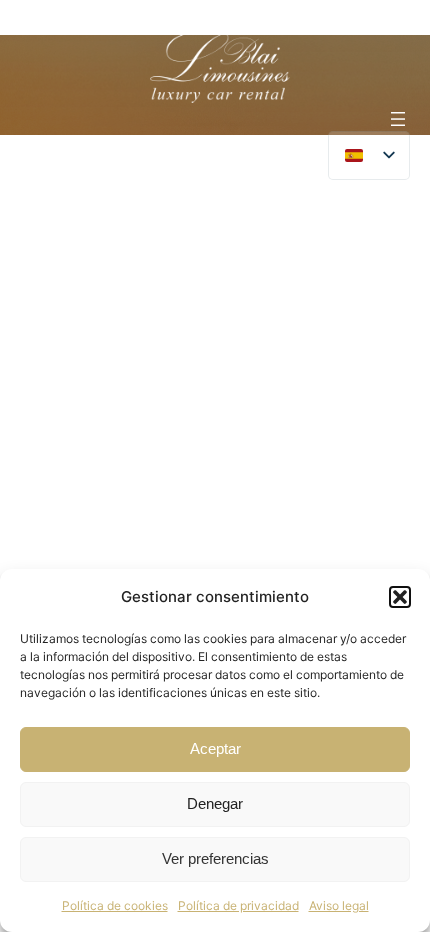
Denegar (215, 803)
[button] (400, 597)
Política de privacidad (238, 905)
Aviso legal (339, 905)
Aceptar (215, 748)
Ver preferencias (215, 858)
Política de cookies (115, 905)
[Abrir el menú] (398, 119)
